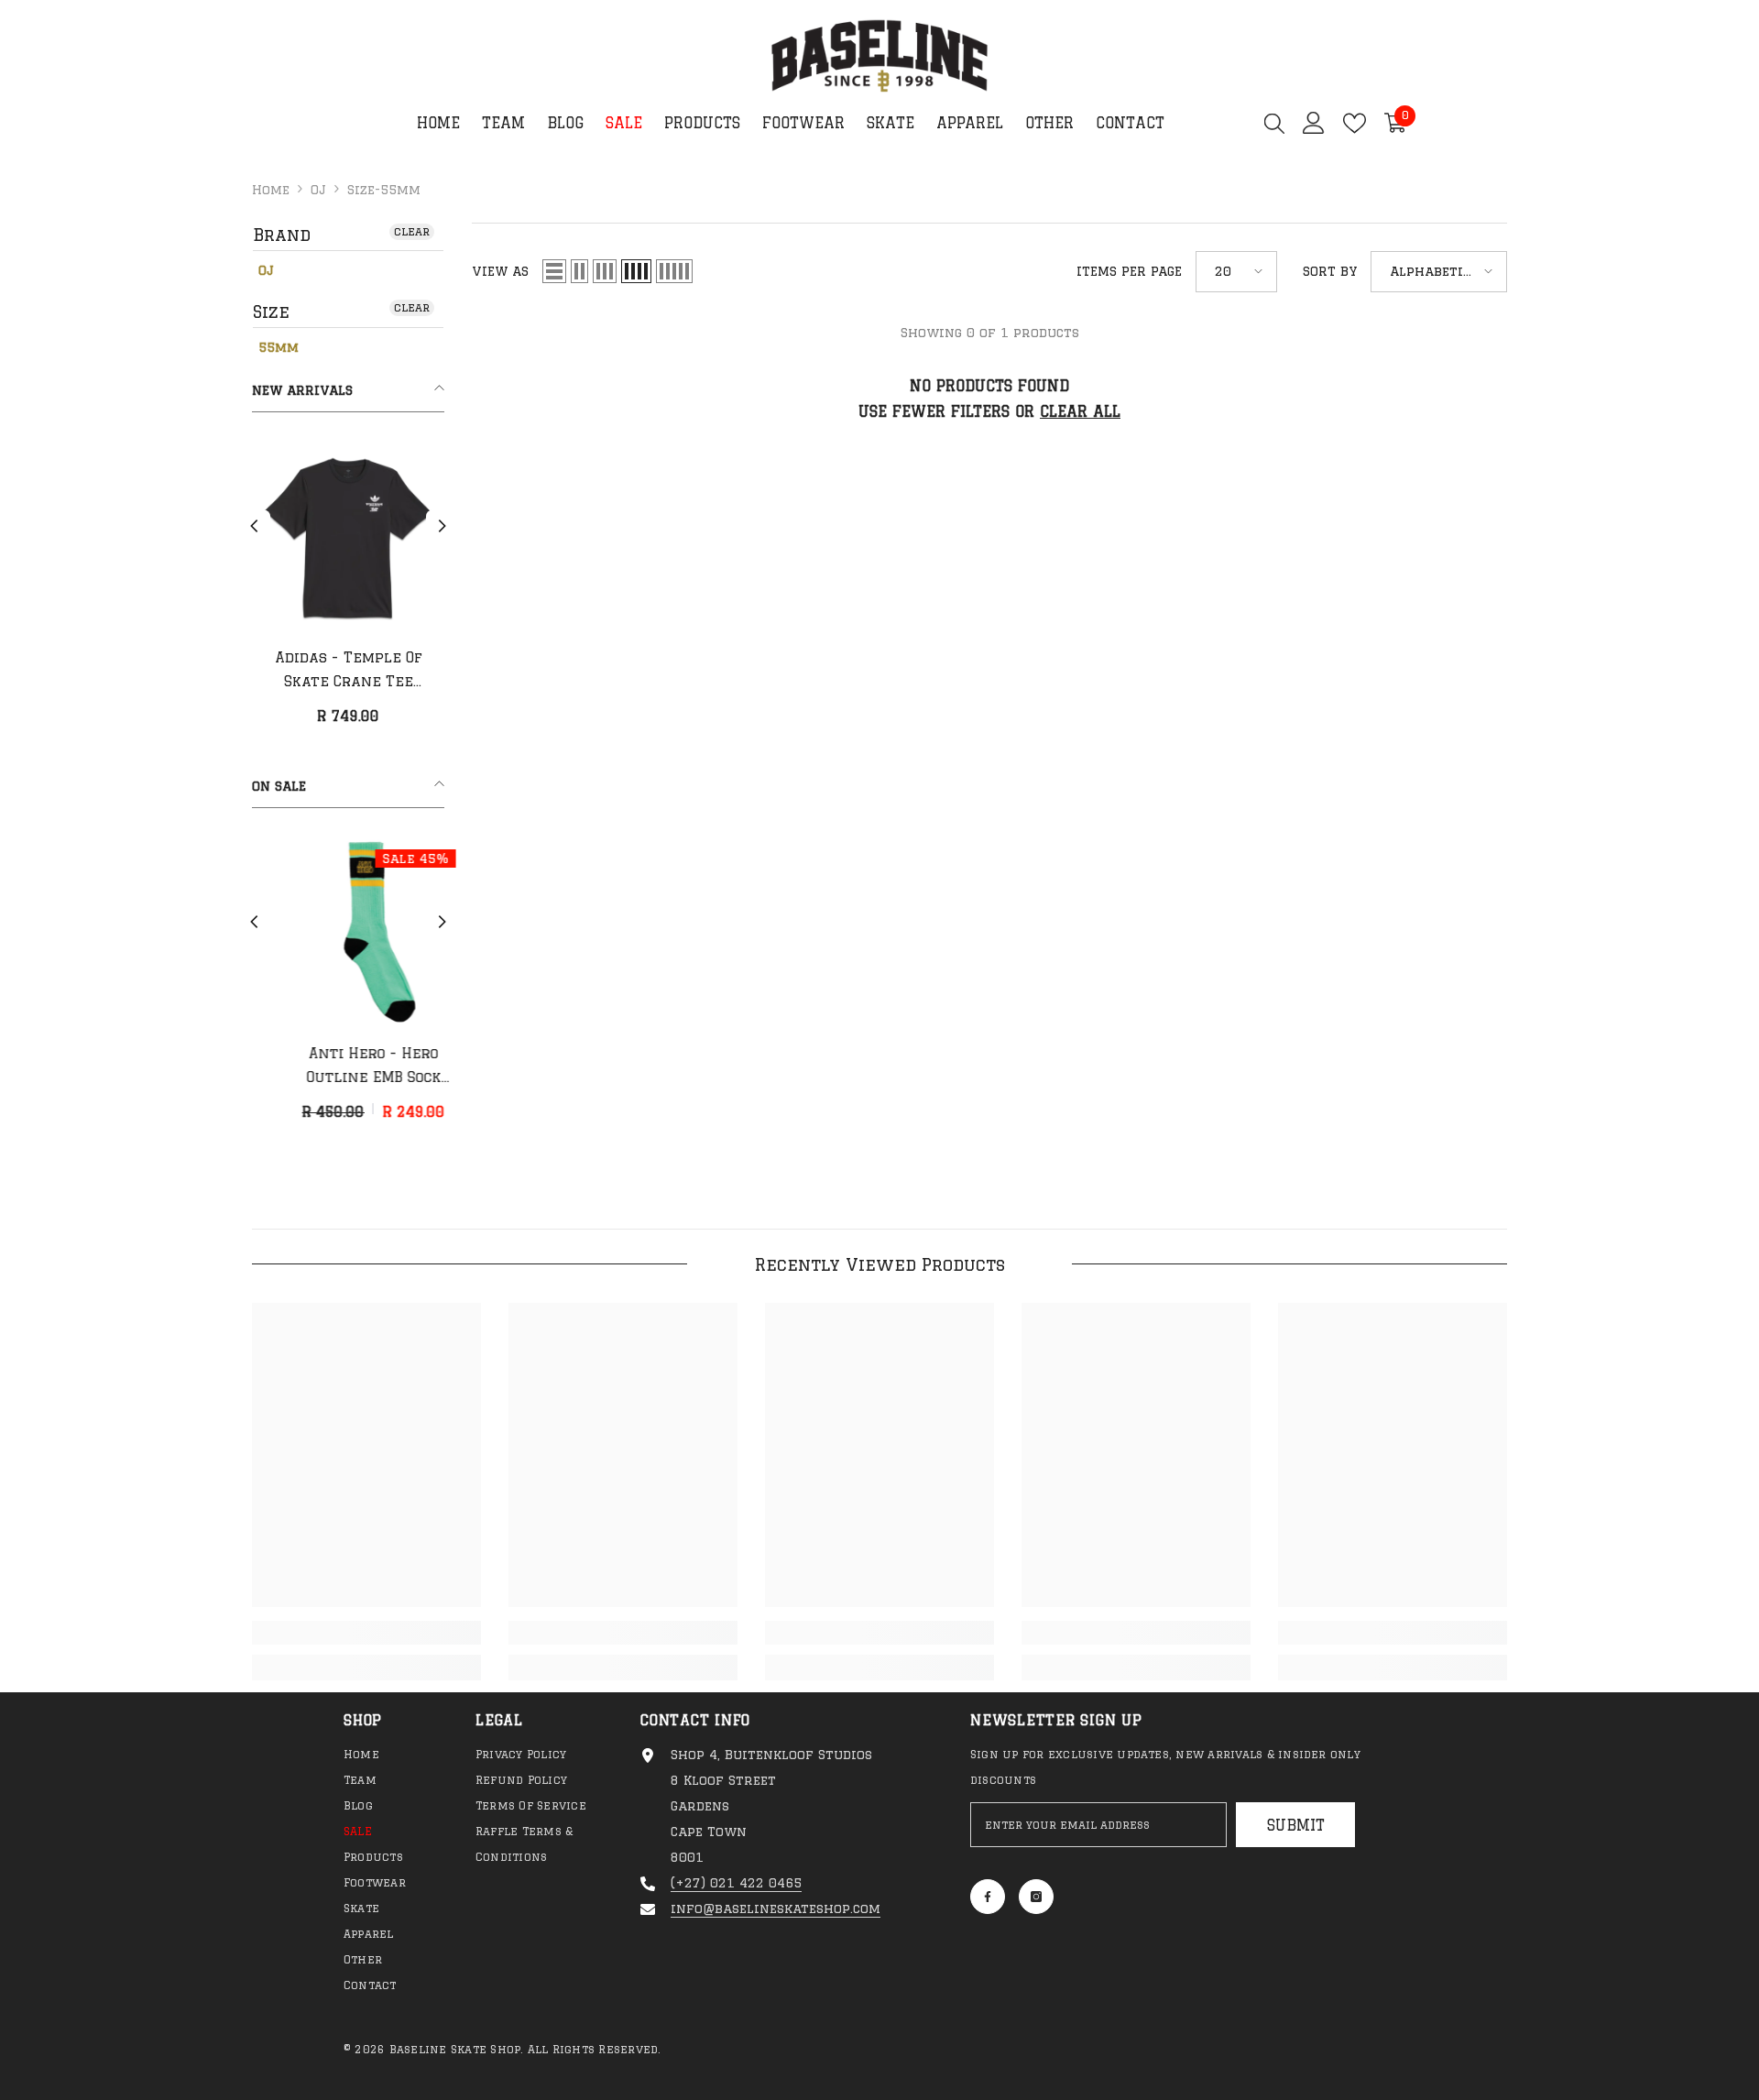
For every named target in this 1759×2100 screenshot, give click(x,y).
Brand (282, 235)
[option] (348, 591)
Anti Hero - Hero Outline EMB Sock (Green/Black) (349, 1067)
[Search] (1274, 123)
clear (412, 231)
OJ (318, 190)
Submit (1296, 1825)
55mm (279, 347)
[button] (254, 526)
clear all (1080, 411)
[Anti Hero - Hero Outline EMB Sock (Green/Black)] (348, 932)
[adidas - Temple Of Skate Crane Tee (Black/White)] (348, 536)
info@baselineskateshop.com (776, 1909)
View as (500, 271)
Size (271, 312)
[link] (366, 1633)
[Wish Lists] (1355, 123)
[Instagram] (1036, 1897)
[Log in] (1314, 123)
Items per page (1129, 271)
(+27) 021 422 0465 (736, 1883)
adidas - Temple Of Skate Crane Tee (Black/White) (349, 672)
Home (271, 190)
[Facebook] (988, 1897)
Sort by (1330, 271)
